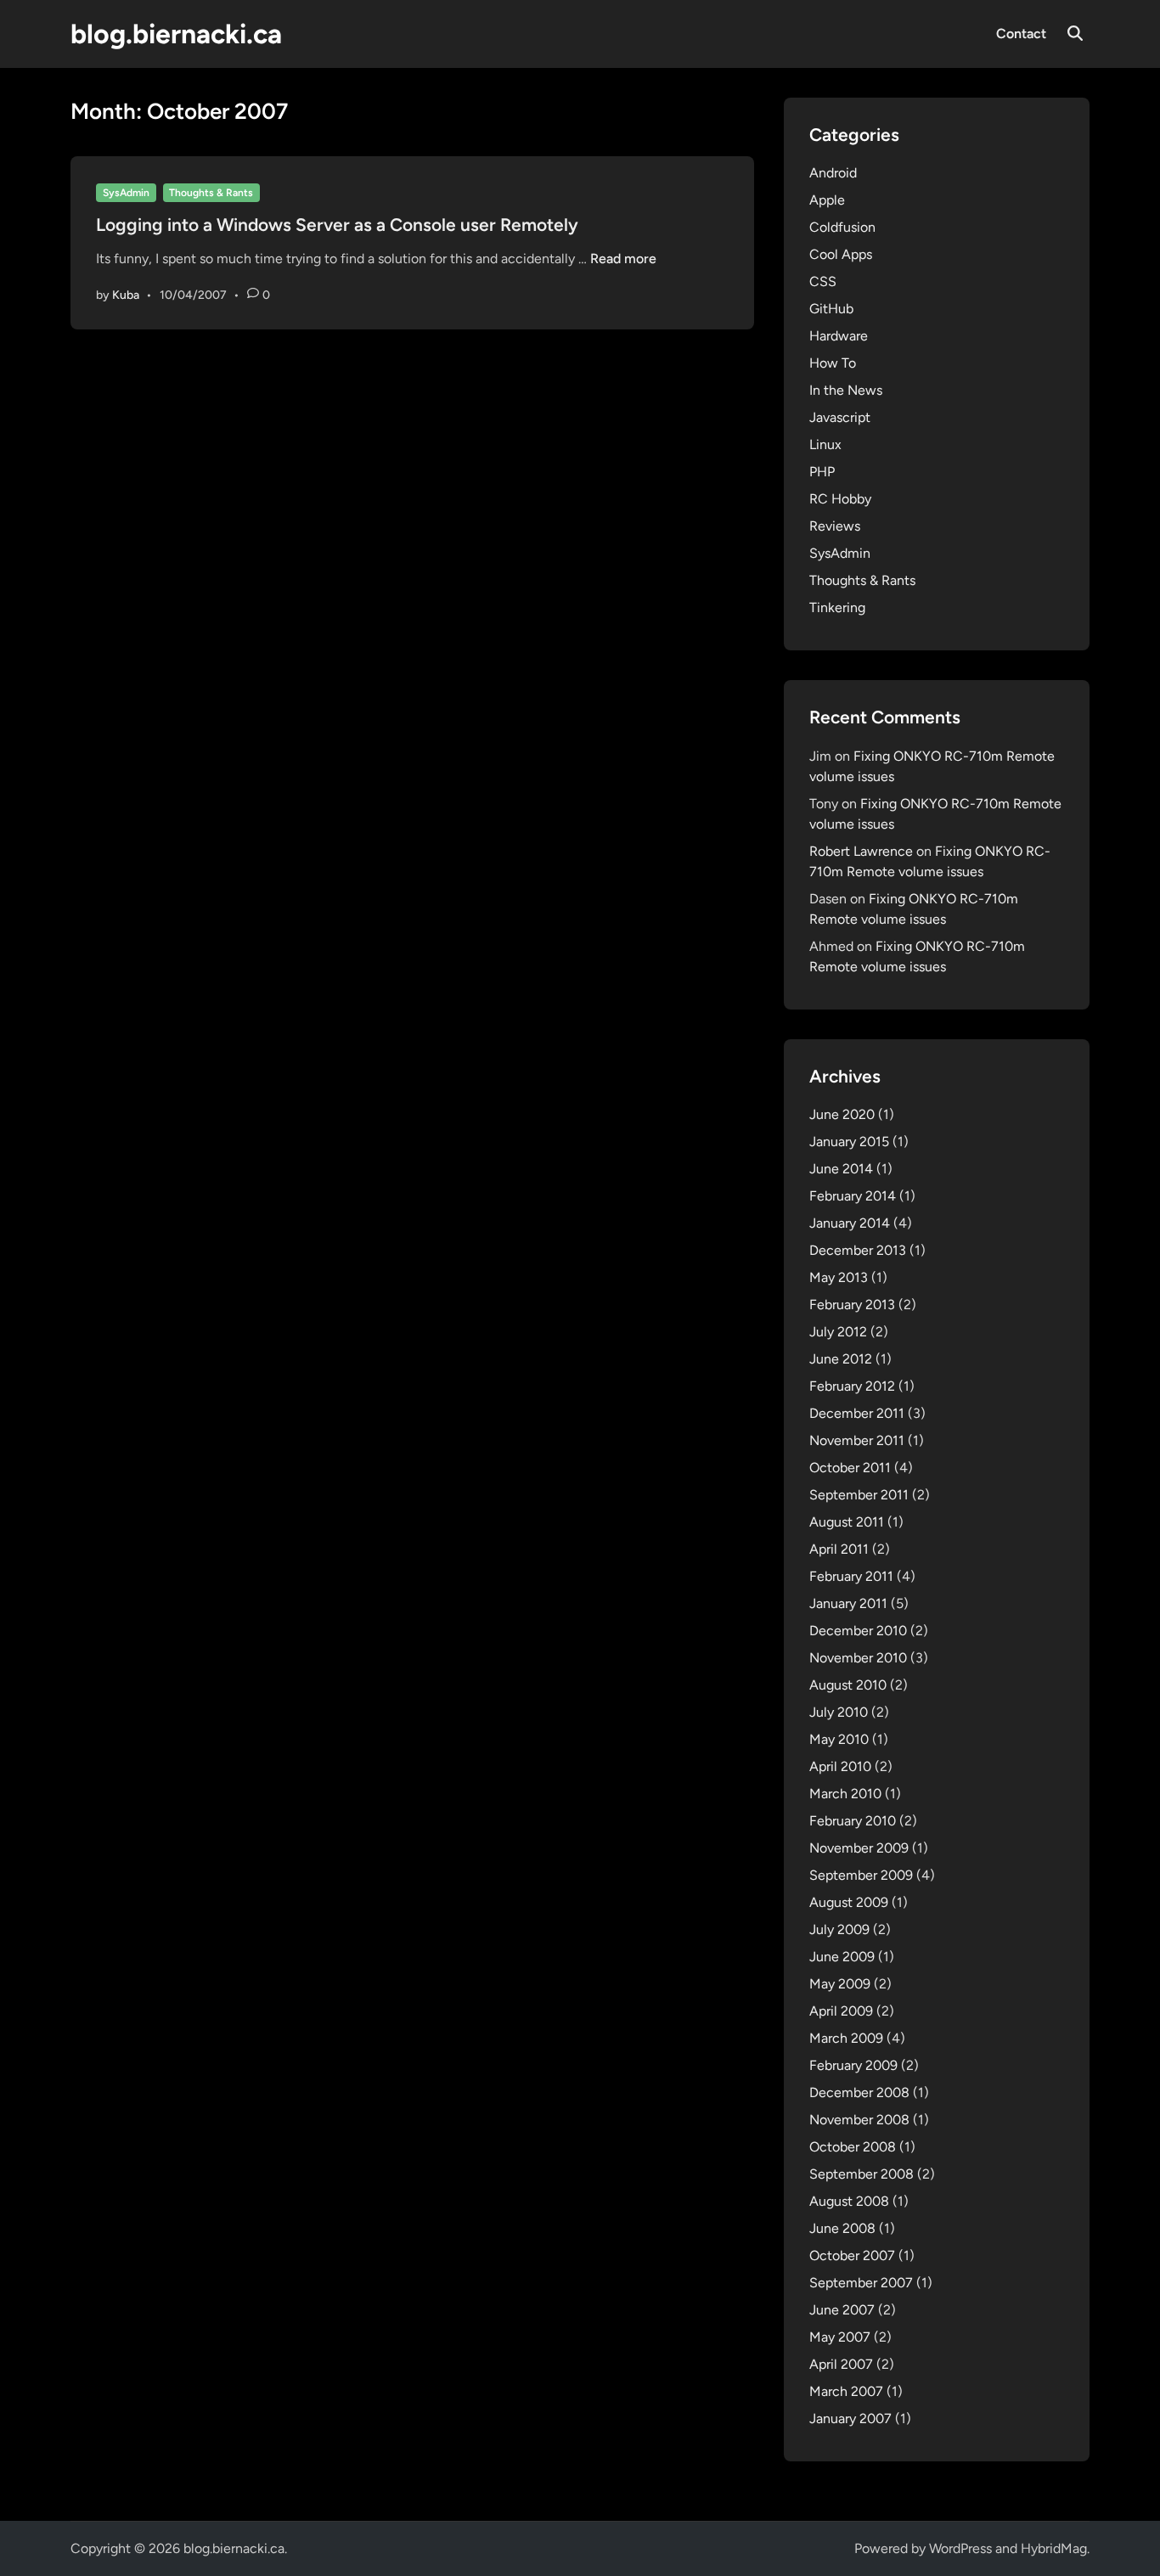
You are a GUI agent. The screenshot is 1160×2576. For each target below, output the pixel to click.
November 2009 (859, 1848)
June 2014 (841, 1169)
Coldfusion (842, 227)
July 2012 (838, 1332)
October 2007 (852, 2255)
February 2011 (851, 1576)
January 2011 (848, 1603)
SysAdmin (126, 193)
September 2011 (859, 1495)
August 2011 (847, 1522)
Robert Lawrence (861, 851)
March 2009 (846, 2038)
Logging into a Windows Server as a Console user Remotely (337, 225)
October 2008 (853, 2147)
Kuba (126, 295)
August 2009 (849, 1902)
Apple (827, 200)
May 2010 (839, 1739)
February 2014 (853, 1196)
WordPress (960, 2548)
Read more (623, 259)
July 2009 (839, 1929)
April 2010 (840, 1766)
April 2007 (841, 2364)
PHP (822, 472)
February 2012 (852, 1386)
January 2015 (849, 1142)
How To (833, 363)
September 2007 (861, 2283)
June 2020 (842, 1114)
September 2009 (861, 1875)
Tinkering (837, 607)
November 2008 (859, 2120)
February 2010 (853, 1821)
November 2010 (858, 1658)
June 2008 (842, 2228)
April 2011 (839, 1549)
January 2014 (850, 1223)
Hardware (839, 336)
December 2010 (858, 1631)
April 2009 (841, 2011)
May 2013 (839, 1277)
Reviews (835, 526)
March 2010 (845, 1794)
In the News (846, 390)
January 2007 (850, 2419)
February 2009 (853, 2065)
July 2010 (839, 1712)
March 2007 (846, 2391)
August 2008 (849, 2201)
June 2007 (842, 2310)
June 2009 (842, 1957)
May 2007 (840, 2337)
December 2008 (859, 2092)
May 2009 (840, 1984)
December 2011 (857, 1413)
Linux (825, 444)
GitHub (831, 309)
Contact (1021, 34)
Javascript (840, 417)
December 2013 (858, 1250)
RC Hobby (840, 499)
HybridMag (1054, 2548)
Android (833, 173)
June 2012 (841, 1359)
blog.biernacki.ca (176, 34)
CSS (823, 281)
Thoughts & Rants (211, 193)
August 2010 (848, 1685)
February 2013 (852, 1305)
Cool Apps (841, 254)
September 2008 (862, 2174)
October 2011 (850, 1468)
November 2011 (857, 1440)
